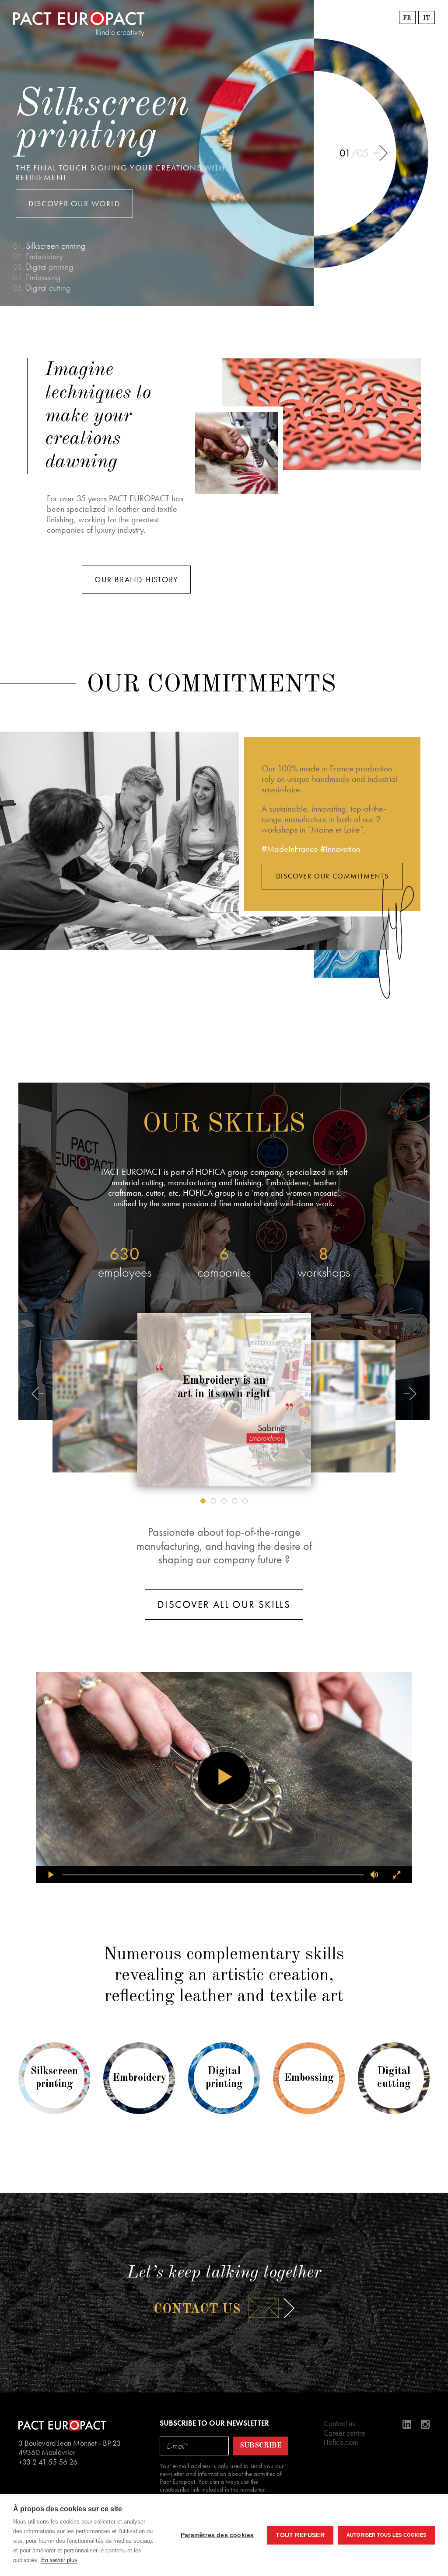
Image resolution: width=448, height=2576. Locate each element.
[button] (203, 1501)
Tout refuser (300, 2535)
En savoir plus (59, 2560)
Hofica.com (341, 2442)
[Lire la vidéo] (224, 1778)
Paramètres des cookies (217, 2535)
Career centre (344, 2433)
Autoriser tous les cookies (386, 2535)
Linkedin (407, 2424)
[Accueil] (79, 19)
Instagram (425, 2424)
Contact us (197, 2310)
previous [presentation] (39, 1400)
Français (407, 17)
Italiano (427, 17)
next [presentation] (382, 160)
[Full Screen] (397, 1875)
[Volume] (375, 1875)
